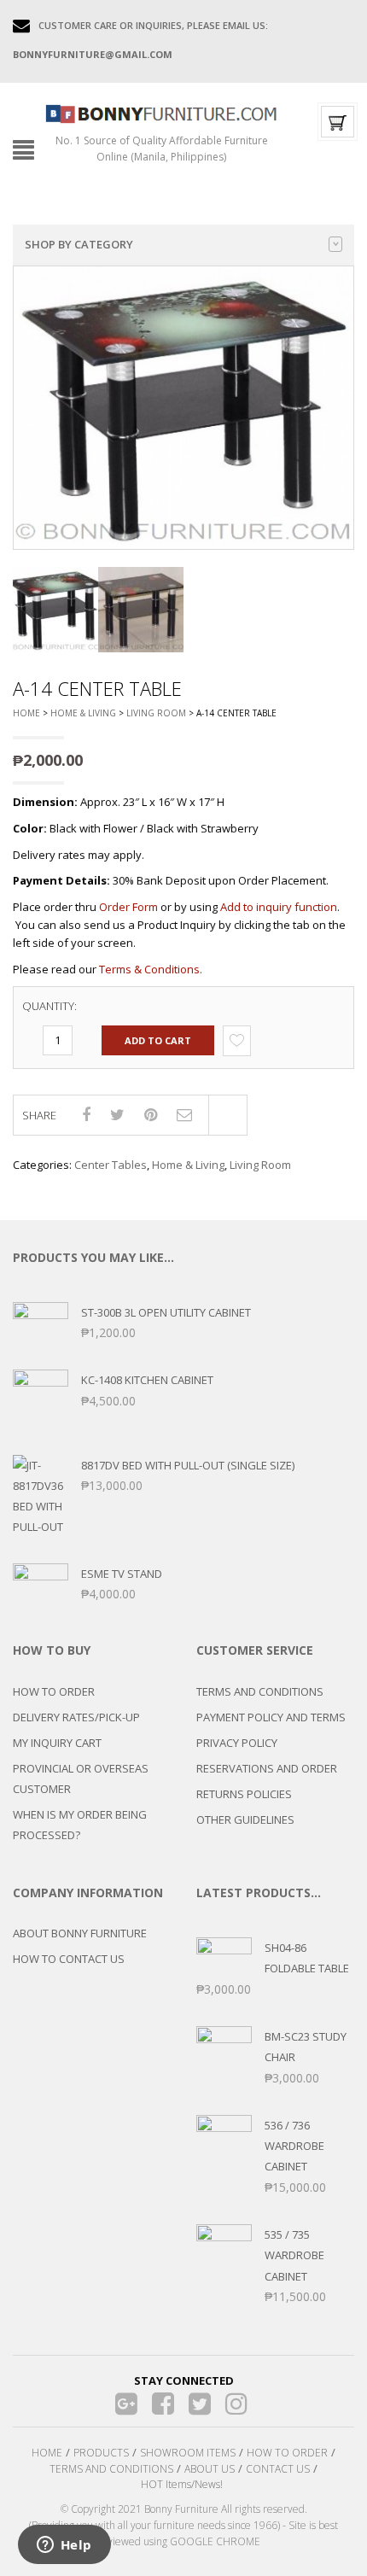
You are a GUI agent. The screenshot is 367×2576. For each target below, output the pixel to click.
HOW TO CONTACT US (69, 1959)
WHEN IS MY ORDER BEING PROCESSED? (80, 1825)
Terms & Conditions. (151, 969)
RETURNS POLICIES (244, 1794)
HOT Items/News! (182, 2484)
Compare (228, 1115)
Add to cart (158, 1040)
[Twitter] (200, 2404)
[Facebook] (163, 2404)
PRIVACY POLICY (237, 1743)
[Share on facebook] (86, 1114)
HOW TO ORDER (54, 1691)
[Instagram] (237, 2404)
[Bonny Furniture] (161, 113)
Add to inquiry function (279, 907)
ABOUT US (210, 2469)
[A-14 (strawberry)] (55, 610)
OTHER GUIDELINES (245, 1820)
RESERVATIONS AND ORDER (267, 1768)
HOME (47, 2453)
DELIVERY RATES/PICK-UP (76, 1717)
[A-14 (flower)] (141, 610)
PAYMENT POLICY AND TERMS (271, 1717)
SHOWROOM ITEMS (188, 2453)
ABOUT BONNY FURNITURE (80, 1933)
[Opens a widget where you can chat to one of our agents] (64, 2546)
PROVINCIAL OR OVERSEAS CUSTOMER (81, 1779)
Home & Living (83, 713)
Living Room (156, 713)
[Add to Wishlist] (237, 1040)
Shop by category (79, 244)
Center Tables (111, 1165)
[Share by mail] (184, 1114)
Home (26, 713)
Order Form (128, 907)
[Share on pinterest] (151, 1114)
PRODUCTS (101, 2453)
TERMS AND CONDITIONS (260, 1691)
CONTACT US (278, 2469)
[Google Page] (127, 2404)
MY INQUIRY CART (57, 1743)
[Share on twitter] (117, 1114)
